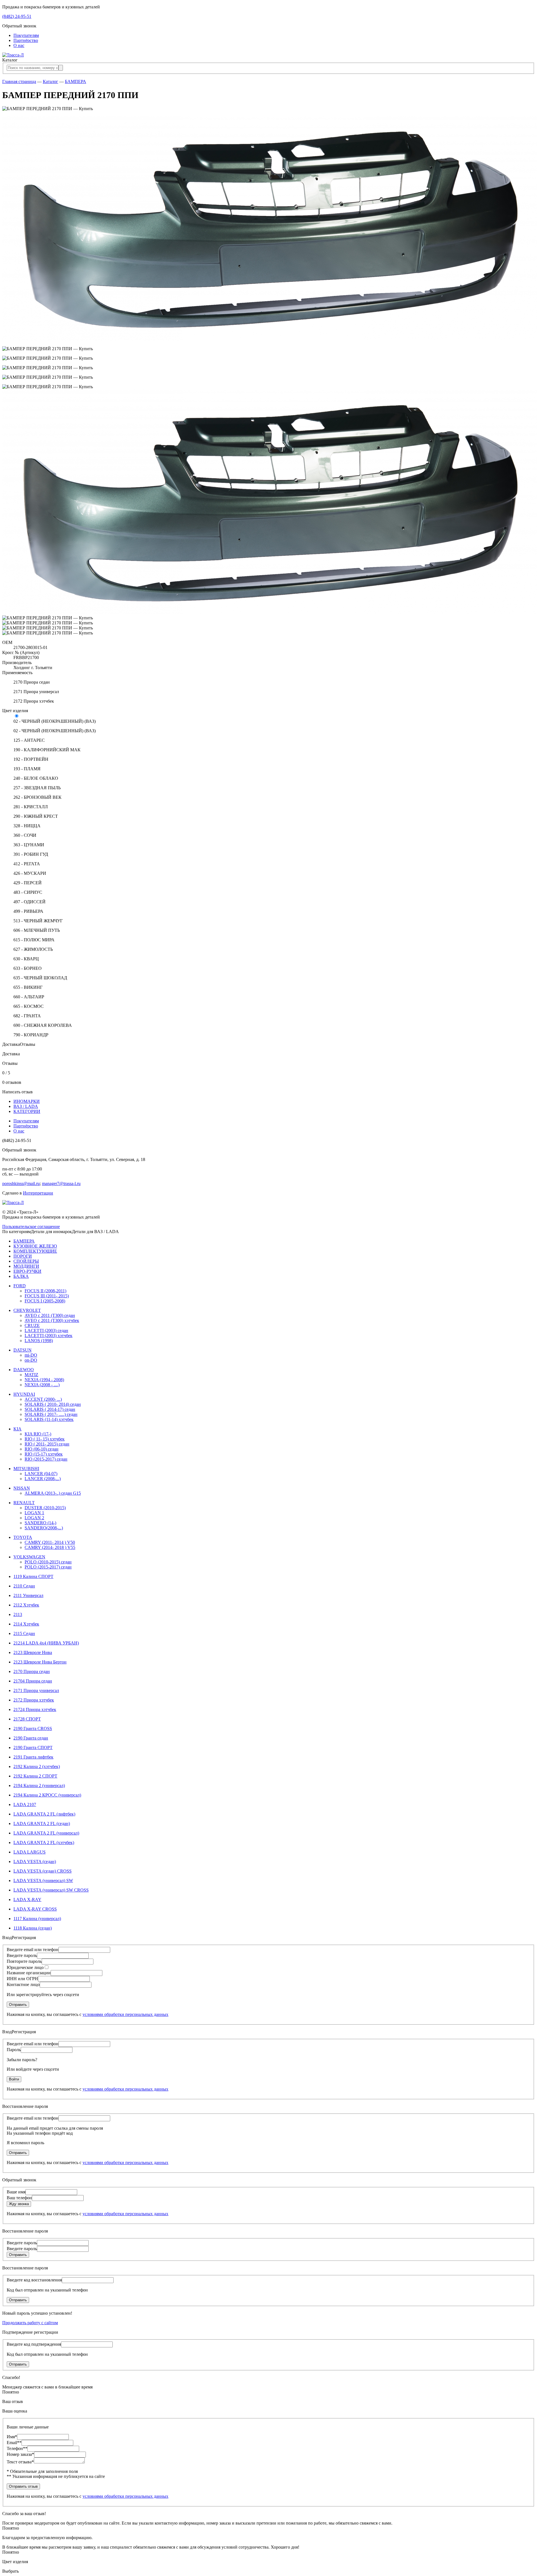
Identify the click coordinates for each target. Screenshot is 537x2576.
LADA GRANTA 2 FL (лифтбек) (44, 1814)
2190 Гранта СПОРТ (33, 1747)
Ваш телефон (19, 2198)
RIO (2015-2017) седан (46, 1459)
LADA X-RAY (27, 1900)
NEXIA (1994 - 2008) (44, 1380)
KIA (17, 1429)
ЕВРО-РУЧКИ (27, 1271)
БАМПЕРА (76, 81)
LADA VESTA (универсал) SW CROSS (51, 1890)
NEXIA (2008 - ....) (42, 1385)
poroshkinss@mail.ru (21, 1183)
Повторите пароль (24, 1961)
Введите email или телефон (33, 1950)
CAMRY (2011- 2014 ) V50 (50, 1542)
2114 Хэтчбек (26, 1624)
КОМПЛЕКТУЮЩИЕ (35, 1251)
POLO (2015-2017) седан (48, 1567)
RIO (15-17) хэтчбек (44, 1454)
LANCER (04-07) (41, 1474)
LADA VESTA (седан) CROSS (43, 1871)
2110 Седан (24, 1586)
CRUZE (32, 1325)
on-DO (31, 1360)
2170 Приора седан (32, 1671)
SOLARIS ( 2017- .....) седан (51, 1414)
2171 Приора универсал (36, 1690)
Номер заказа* (20, 2454)
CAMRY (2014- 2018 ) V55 (50, 1547)
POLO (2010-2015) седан (48, 1562)
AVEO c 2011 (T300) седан (50, 1315)
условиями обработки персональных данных (125, 2014)
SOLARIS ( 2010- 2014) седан (53, 1404)
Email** (14, 2443)
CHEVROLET (27, 1310)
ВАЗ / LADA (26, 1106)
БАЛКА (21, 1276)
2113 (18, 1614)
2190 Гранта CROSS (33, 1728)
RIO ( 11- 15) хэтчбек (45, 1439)
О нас (19, 45)
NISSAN (22, 1488)
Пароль (14, 2050)
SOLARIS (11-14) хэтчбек (49, 1419)
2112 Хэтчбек (26, 1605)
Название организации (29, 1973)
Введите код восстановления (34, 2280)
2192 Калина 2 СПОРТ (35, 1776)
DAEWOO (24, 1370)
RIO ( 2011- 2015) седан (47, 1444)
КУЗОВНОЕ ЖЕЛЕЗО (35, 1246)
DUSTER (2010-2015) (45, 1508)
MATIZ (31, 1375)
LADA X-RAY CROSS (35, 1909)
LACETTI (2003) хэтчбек (49, 1336)
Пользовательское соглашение (31, 1227)
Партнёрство (26, 40)
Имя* (12, 2437)
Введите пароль (22, 1955)
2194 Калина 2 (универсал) (39, 1785)
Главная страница (19, 81)
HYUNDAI (24, 1394)
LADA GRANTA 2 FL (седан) (42, 1823)
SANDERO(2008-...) (44, 1528)
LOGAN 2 (34, 1518)
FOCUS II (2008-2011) (45, 1291)
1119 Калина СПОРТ (33, 1576)
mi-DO (31, 1355)
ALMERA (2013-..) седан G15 (53, 1493)
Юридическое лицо (25, 1967)
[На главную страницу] (13, 55)
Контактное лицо (23, 1984)
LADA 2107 (25, 1804)
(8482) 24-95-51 (17, 16)
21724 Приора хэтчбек (35, 1709)
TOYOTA (23, 1537)
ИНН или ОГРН (22, 1979)
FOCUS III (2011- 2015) (47, 1296)
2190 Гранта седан (31, 1738)
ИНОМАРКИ (27, 1101)
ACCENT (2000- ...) (43, 1399)
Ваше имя (16, 2192)
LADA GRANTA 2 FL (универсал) (46, 1833)
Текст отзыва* (20, 2462)
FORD (20, 1286)
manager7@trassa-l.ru (61, 1183)
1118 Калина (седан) (33, 1928)
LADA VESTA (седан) (35, 1862)
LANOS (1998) (39, 1341)
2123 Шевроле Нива (33, 1652)
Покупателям (26, 35)
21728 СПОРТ (27, 1719)
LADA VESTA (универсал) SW (43, 1881)
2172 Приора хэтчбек (34, 1700)
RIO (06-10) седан (42, 1449)
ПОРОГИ (23, 1256)
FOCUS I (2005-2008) (45, 1301)
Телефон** (17, 2448)
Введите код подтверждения (34, 2344)
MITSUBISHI (26, 1469)
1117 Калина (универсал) (37, 1919)
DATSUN (23, 1350)
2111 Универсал (28, 1595)
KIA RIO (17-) (38, 1434)
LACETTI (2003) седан (46, 1330)
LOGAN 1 (34, 1513)
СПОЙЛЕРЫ (26, 1261)
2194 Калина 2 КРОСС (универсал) (47, 1795)
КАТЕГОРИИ (27, 1111)
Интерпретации (38, 1193)
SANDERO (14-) (40, 1523)
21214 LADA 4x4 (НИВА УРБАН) (46, 1643)
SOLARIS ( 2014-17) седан (50, 1409)
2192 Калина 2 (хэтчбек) (37, 1766)
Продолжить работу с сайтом (30, 2323)
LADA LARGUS (30, 1852)
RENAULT (24, 1503)
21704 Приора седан (33, 1681)
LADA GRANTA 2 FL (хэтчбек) (44, 1842)
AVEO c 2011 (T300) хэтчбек (52, 1320)
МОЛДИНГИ (26, 1266)
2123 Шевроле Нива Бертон (40, 1662)
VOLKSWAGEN (29, 1557)
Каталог (50, 81)
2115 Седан (24, 1633)
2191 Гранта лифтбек (33, 1757)
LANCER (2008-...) (43, 1479)
